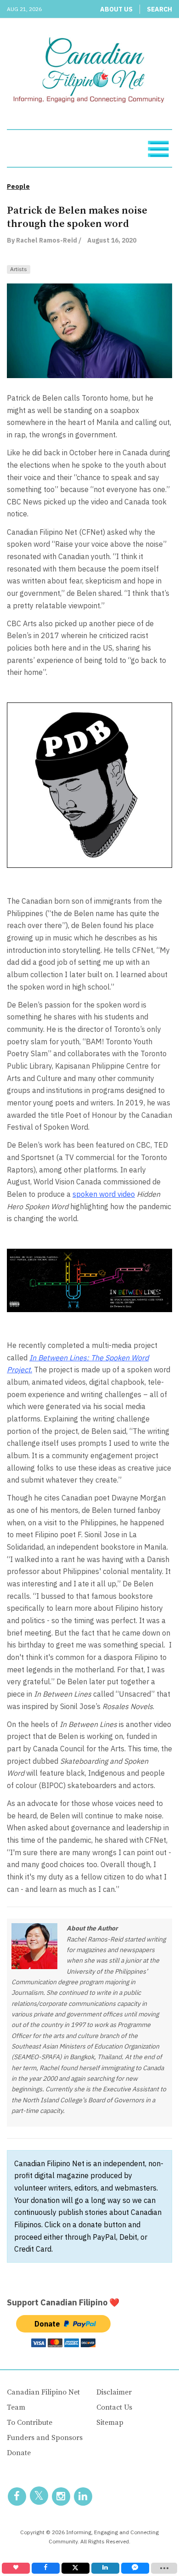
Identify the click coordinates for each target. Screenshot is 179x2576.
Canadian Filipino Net (43, 2392)
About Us (116, 9)
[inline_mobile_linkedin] (105, 2568)
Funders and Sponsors (45, 2438)
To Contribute (30, 2423)
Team (16, 2407)
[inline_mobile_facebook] (46, 2568)
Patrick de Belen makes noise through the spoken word (77, 217)
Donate (19, 2453)
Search (159, 9)
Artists (19, 269)
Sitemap (110, 2423)
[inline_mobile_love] (16, 2568)
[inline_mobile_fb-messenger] (135, 2568)
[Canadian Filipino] (89, 72)
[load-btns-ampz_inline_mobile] (164, 2568)
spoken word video (104, 1194)
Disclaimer (114, 2392)
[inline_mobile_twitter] (76, 2568)
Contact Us (114, 2407)
